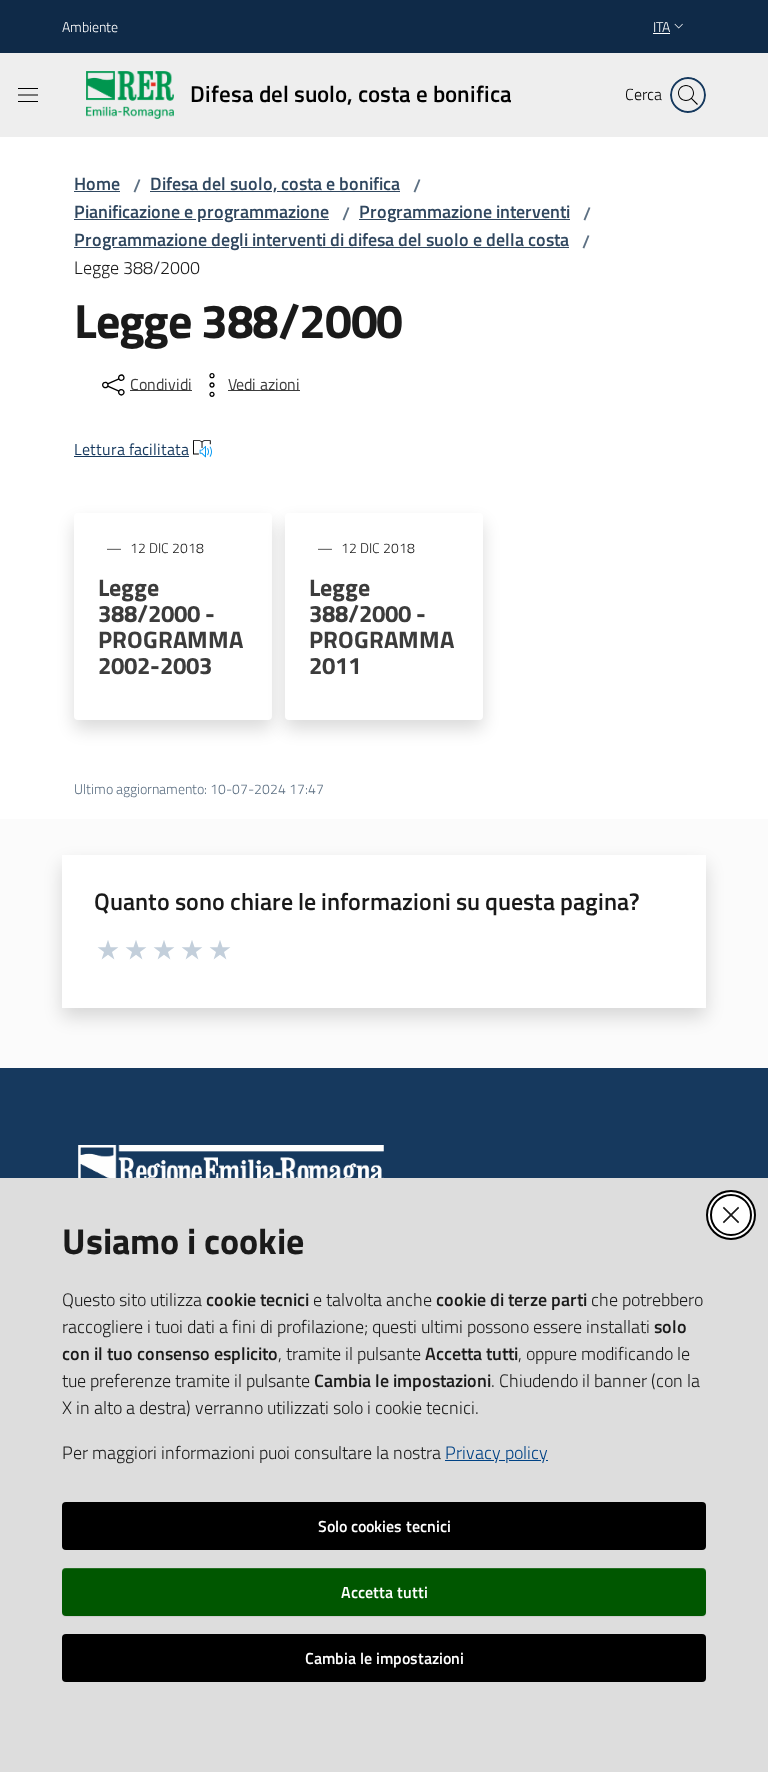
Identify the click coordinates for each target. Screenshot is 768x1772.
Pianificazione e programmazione (201, 211)
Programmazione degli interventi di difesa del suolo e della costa (321, 239)
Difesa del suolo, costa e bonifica (275, 183)
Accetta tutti (384, 1592)
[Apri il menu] (28, 95)
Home (97, 183)
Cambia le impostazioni (384, 1658)
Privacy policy (496, 1452)
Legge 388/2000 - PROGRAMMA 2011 (381, 626)
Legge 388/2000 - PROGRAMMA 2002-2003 (170, 626)
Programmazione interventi (464, 211)
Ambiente (90, 26)
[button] (688, 95)
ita (661, 26)
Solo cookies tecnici (384, 1526)
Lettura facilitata (131, 449)
